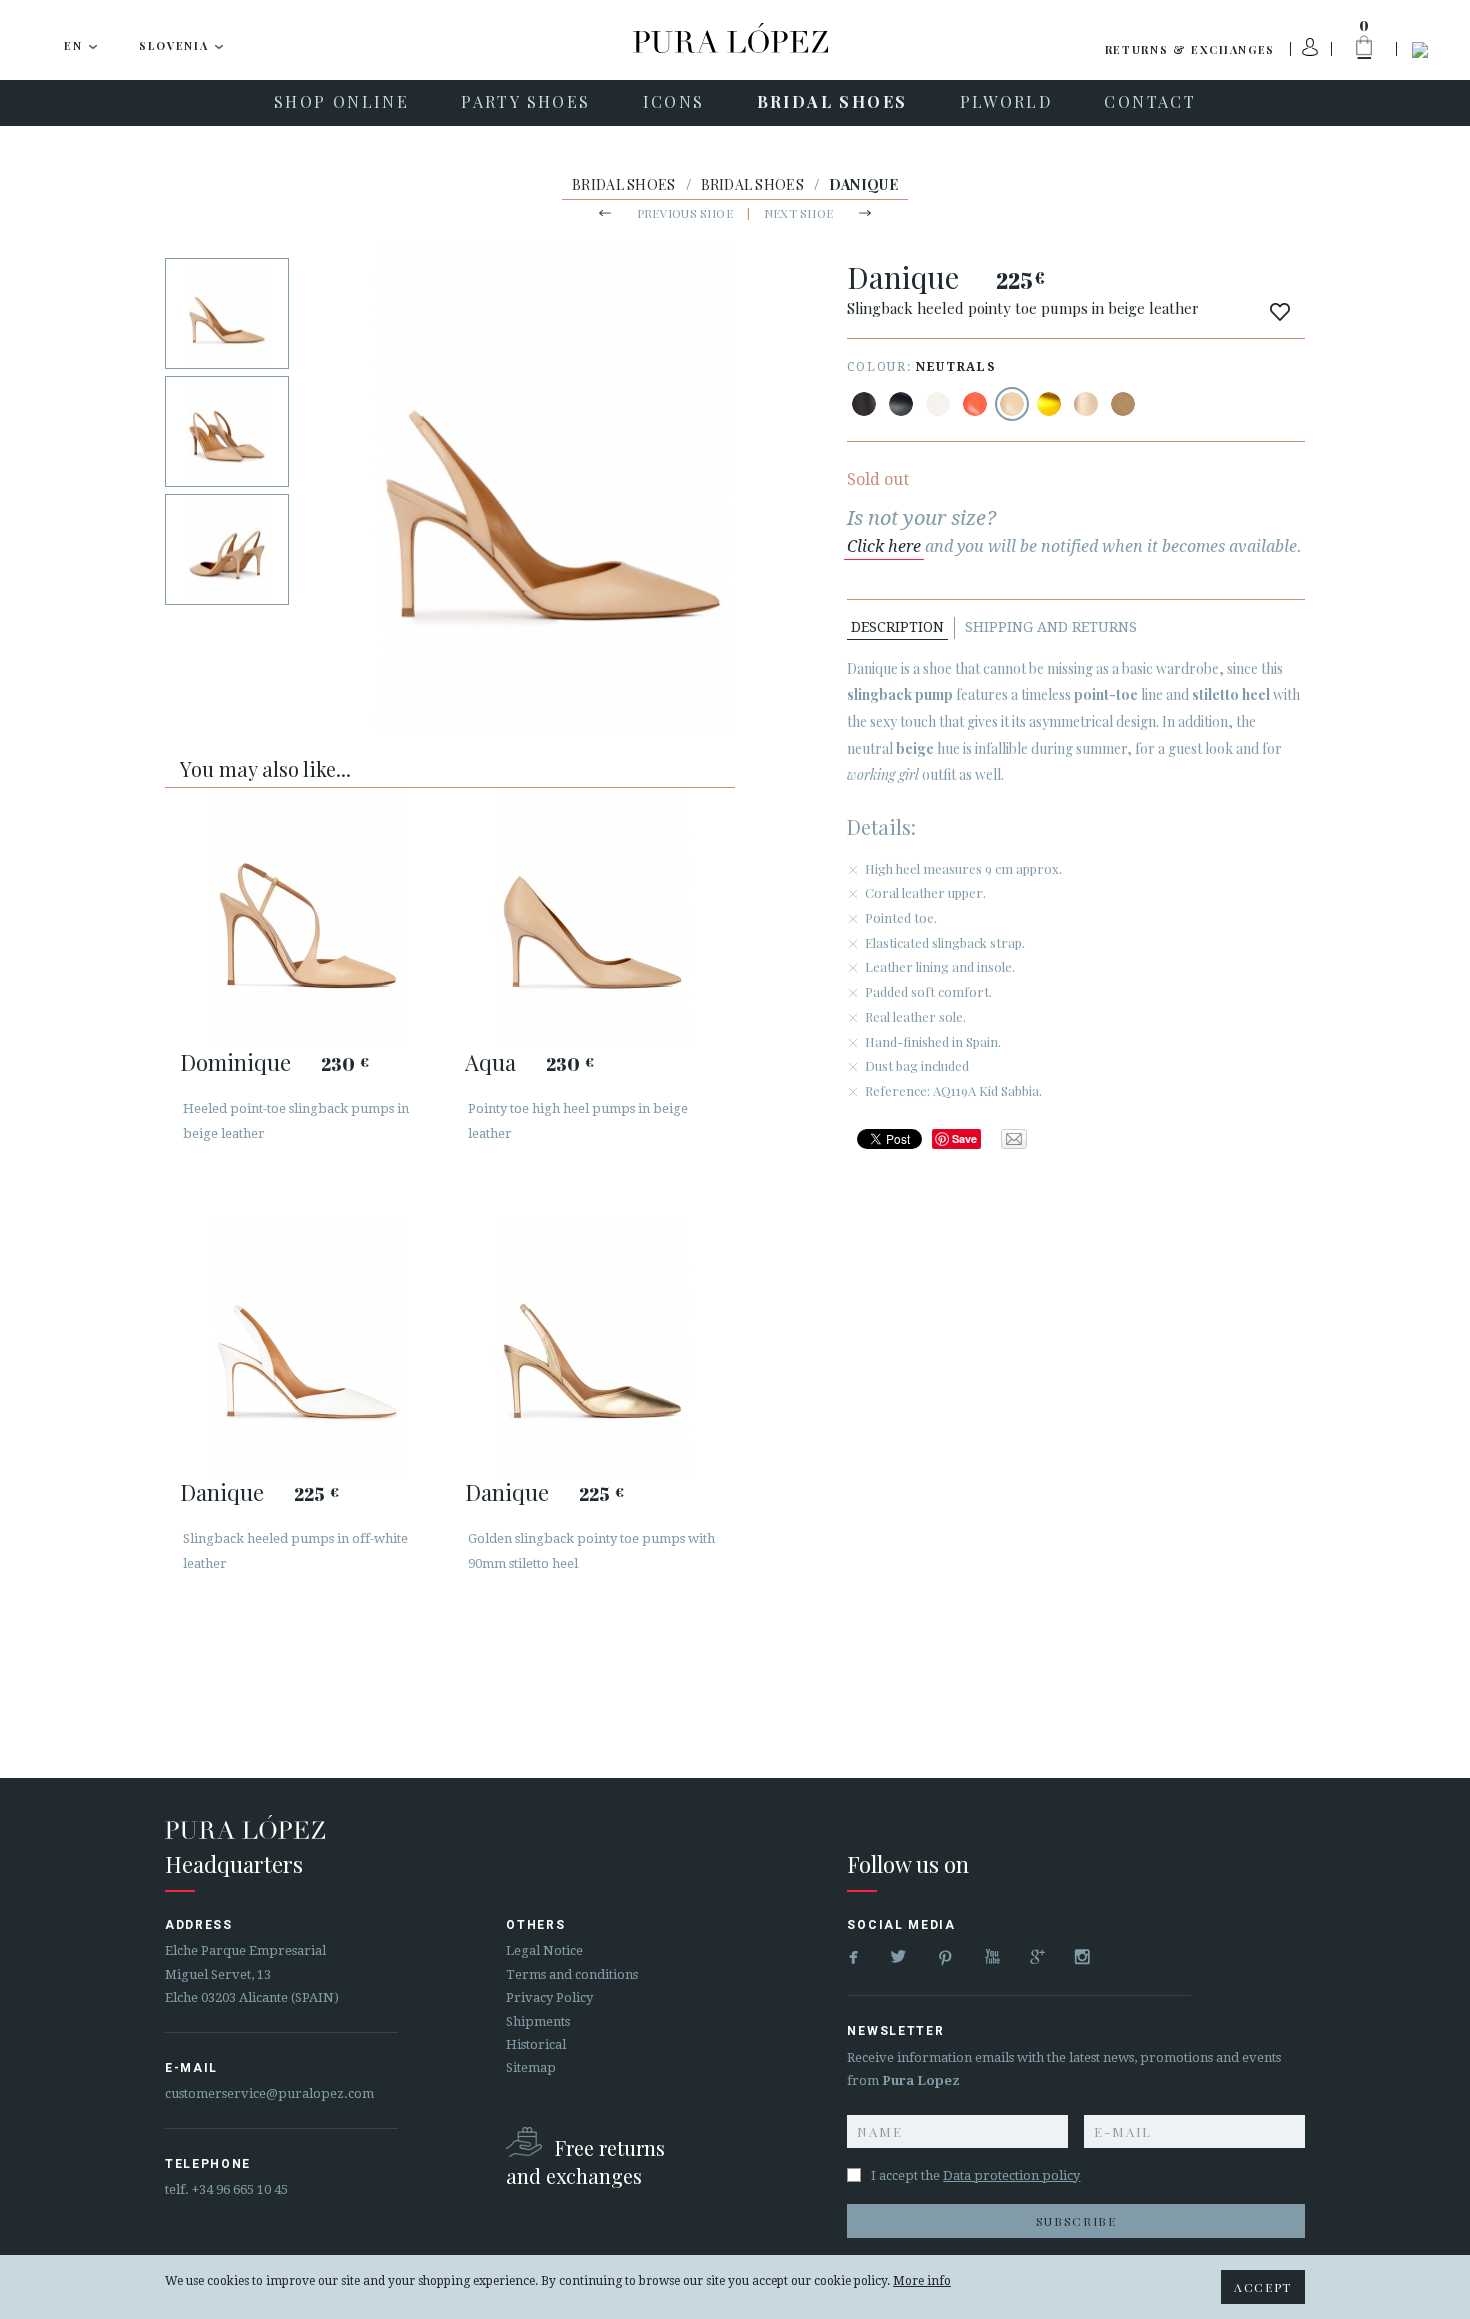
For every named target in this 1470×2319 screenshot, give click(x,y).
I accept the (975, 2175)
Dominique (235, 1062)
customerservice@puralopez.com (269, 2093)
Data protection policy (1011, 2175)
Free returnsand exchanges (585, 2161)
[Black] (864, 404)
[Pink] (975, 404)
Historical (536, 2044)
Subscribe (1076, 2221)
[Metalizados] (1049, 404)
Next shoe (798, 213)
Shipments (538, 2021)
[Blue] (901, 404)
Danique (222, 1492)
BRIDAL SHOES (623, 184)
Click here (884, 546)
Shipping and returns (1051, 627)
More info (922, 2281)
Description (897, 627)
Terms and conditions (572, 1974)
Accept (1263, 2287)
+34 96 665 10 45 (240, 2189)
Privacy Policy (549, 1997)
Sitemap (531, 2067)
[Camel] (1123, 404)
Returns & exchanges (1190, 49)
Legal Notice (544, 1950)
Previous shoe (685, 213)
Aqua (490, 1062)
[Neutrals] (1012, 404)
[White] (938, 404)
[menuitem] (341, 103)
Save (964, 1138)
